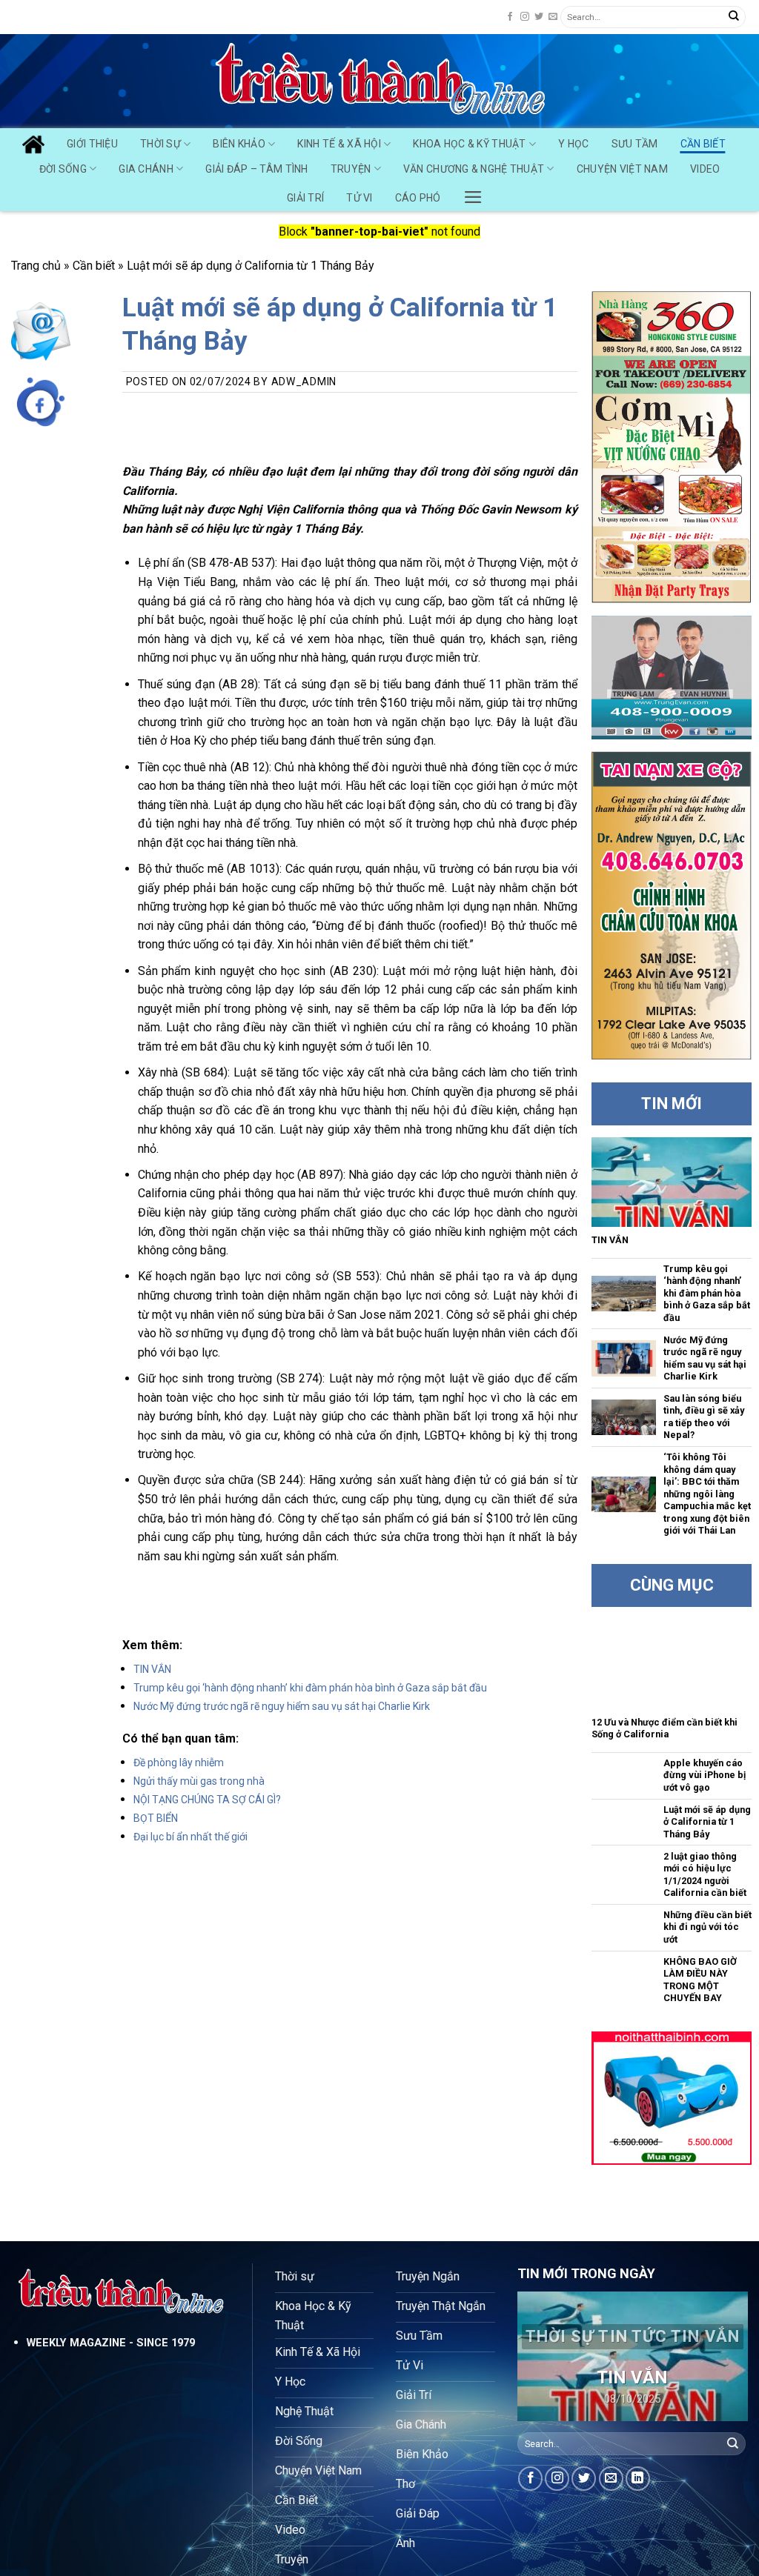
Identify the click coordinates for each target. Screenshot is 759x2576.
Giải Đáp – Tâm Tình (256, 169)
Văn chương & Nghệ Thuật (474, 169)
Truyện (351, 169)
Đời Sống (63, 169)
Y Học (573, 144)
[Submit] (734, 17)
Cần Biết (703, 144)
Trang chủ (36, 266)
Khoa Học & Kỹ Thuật (469, 144)
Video (705, 169)
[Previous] (540, 2358)
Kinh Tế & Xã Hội (339, 144)
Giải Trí (305, 198)
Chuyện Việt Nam (622, 169)
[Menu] (473, 193)
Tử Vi (359, 198)
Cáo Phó (418, 198)
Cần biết (94, 266)
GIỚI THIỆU (92, 144)
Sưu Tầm (635, 144)
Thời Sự (160, 144)
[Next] (725, 2358)
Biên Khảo (239, 144)
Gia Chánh (146, 169)
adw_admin (304, 382)
